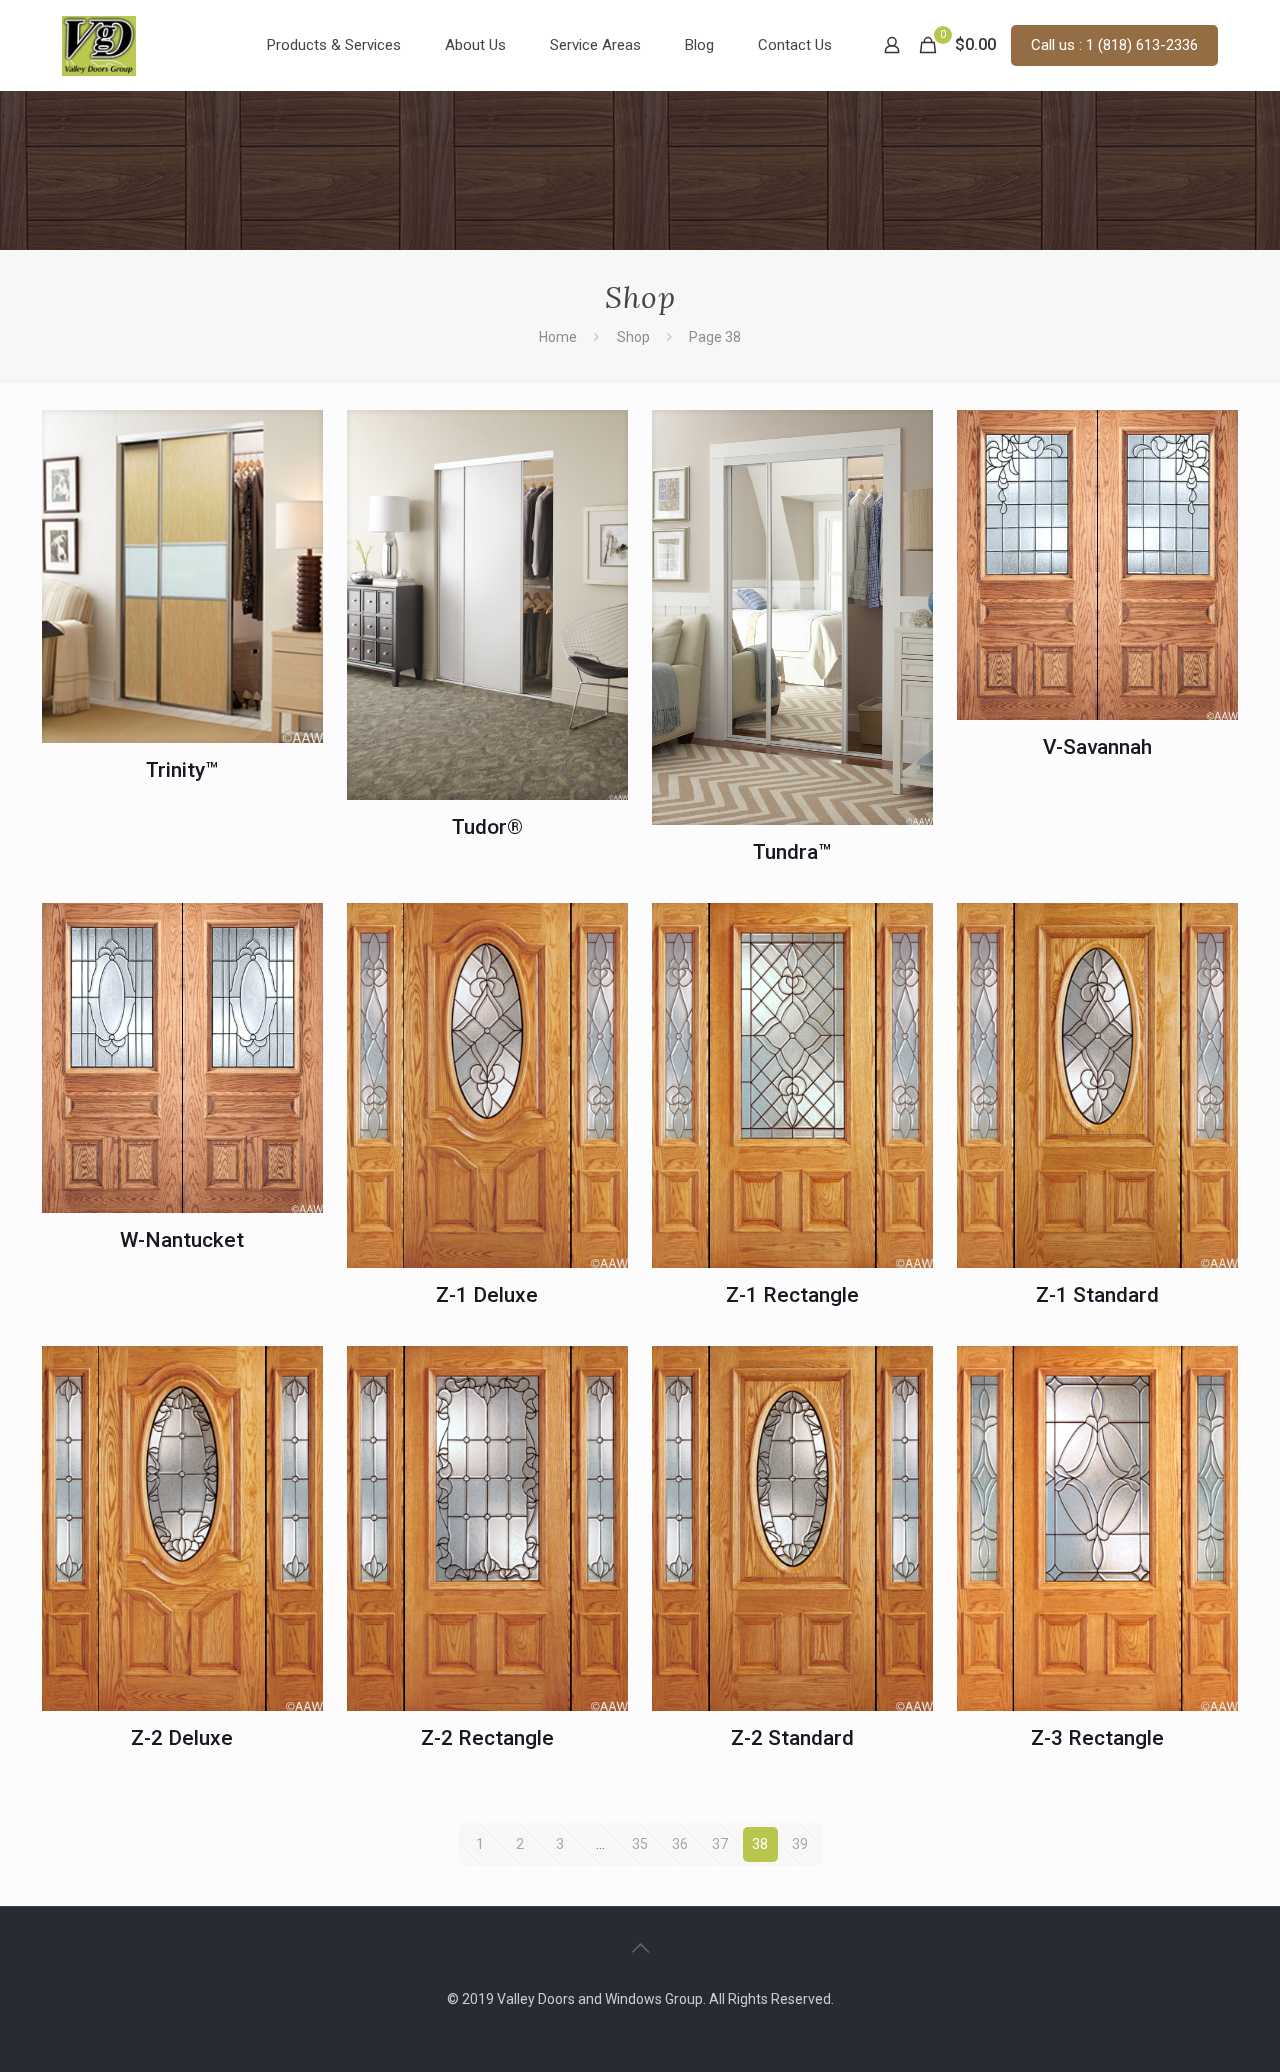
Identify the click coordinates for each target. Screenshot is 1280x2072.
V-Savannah (1097, 747)
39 (800, 1844)
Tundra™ (792, 852)
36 (680, 1844)
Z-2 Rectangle (487, 1738)
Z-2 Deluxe (182, 1738)
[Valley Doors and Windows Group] (99, 45)
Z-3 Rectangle (1097, 1738)
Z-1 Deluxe (487, 1295)
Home (558, 337)
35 (640, 1844)
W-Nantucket (182, 1240)
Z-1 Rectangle (792, 1295)
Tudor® (487, 827)
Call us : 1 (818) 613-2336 (1114, 45)
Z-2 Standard (792, 1738)
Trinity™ (182, 770)
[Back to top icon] (640, 1948)
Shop (633, 337)
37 (720, 1844)
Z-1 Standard (1097, 1295)
